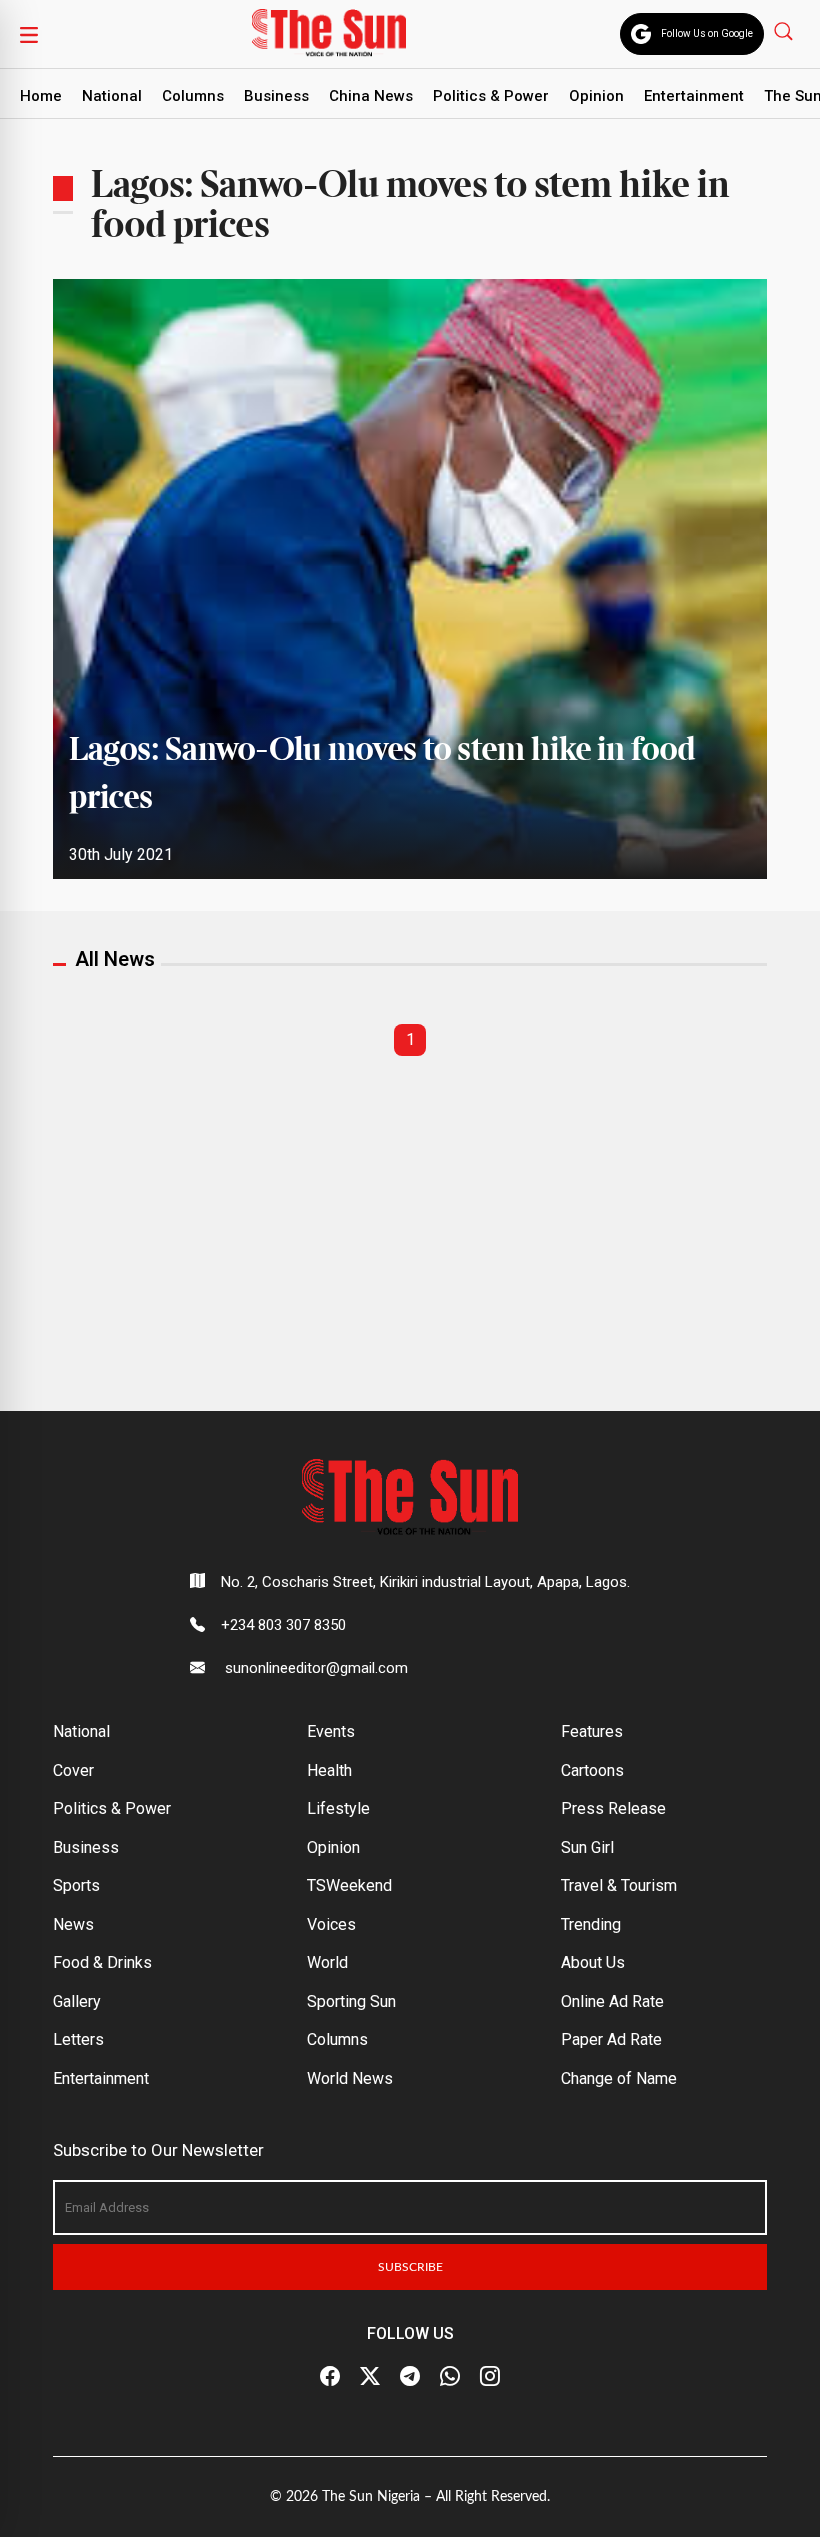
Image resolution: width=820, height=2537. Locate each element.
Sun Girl (587, 1847)
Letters (78, 2039)
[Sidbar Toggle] (29, 34)
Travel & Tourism (619, 1885)
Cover (73, 1770)
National (112, 96)
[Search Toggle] (785, 30)
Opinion (596, 96)
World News (350, 2078)
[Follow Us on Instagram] (490, 2377)
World (327, 1962)
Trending (591, 1924)
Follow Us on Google (707, 33)
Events (331, 1731)
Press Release (613, 1808)
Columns (193, 96)
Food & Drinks (102, 1962)
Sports (76, 1885)
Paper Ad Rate (611, 2039)
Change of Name (619, 2078)
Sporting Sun (351, 2001)
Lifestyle (338, 1808)
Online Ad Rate (612, 2001)
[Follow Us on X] (370, 2377)
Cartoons (592, 1770)
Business (276, 96)
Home (41, 96)
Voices (331, 1924)
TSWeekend (349, 1885)
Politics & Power (491, 96)
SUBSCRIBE (410, 2267)
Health (329, 1770)
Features (592, 1731)
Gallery (77, 2001)
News (73, 1924)
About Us (593, 1962)
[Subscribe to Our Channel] (410, 2377)
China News (371, 96)
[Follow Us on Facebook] (330, 2377)
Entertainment (694, 96)
